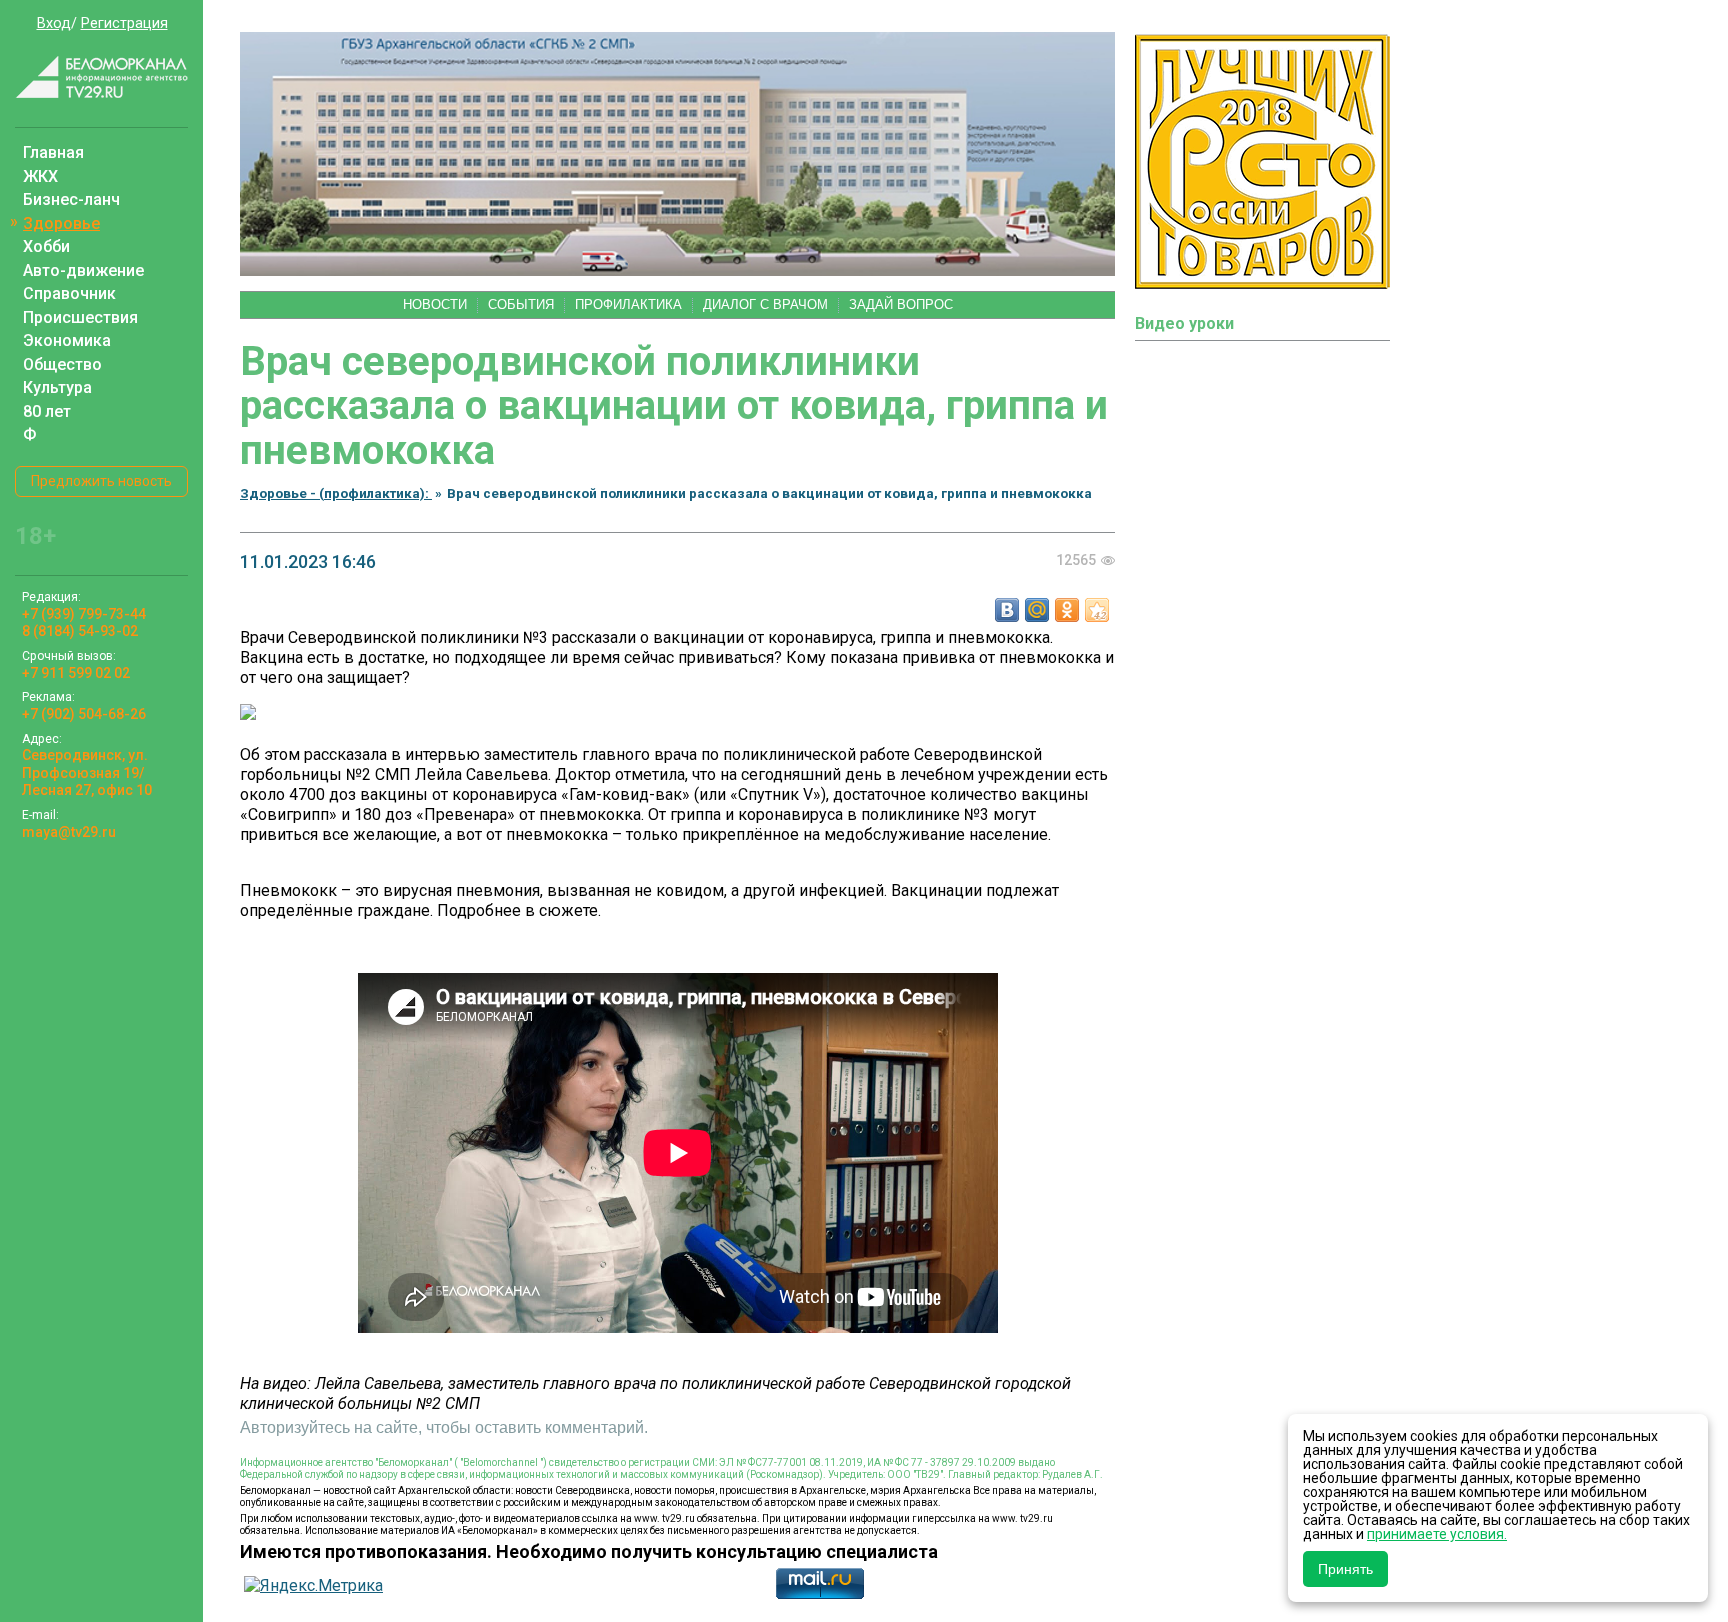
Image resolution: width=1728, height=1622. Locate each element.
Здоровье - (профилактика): (336, 493)
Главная (53, 152)
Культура (57, 387)
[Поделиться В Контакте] (1007, 610)
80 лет (47, 411)
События (521, 304)
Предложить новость (101, 481)
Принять (1345, 1569)
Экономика (67, 340)
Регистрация (124, 23)
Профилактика (628, 304)
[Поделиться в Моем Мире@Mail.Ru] (1037, 610)
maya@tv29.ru (69, 832)
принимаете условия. (1437, 1534)
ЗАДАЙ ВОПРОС (901, 304)
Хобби (46, 246)
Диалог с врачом (765, 304)
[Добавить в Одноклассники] (1067, 610)
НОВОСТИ (435, 304)
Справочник (69, 293)
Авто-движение (83, 270)
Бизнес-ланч (71, 199)
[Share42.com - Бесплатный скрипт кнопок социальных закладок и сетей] (1097, 610)
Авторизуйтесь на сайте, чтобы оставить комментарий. (444, 1427)
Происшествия (80, 317)
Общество (62, 364)
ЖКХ (40, 176)
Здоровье (61, 223)
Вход (54, 23)
